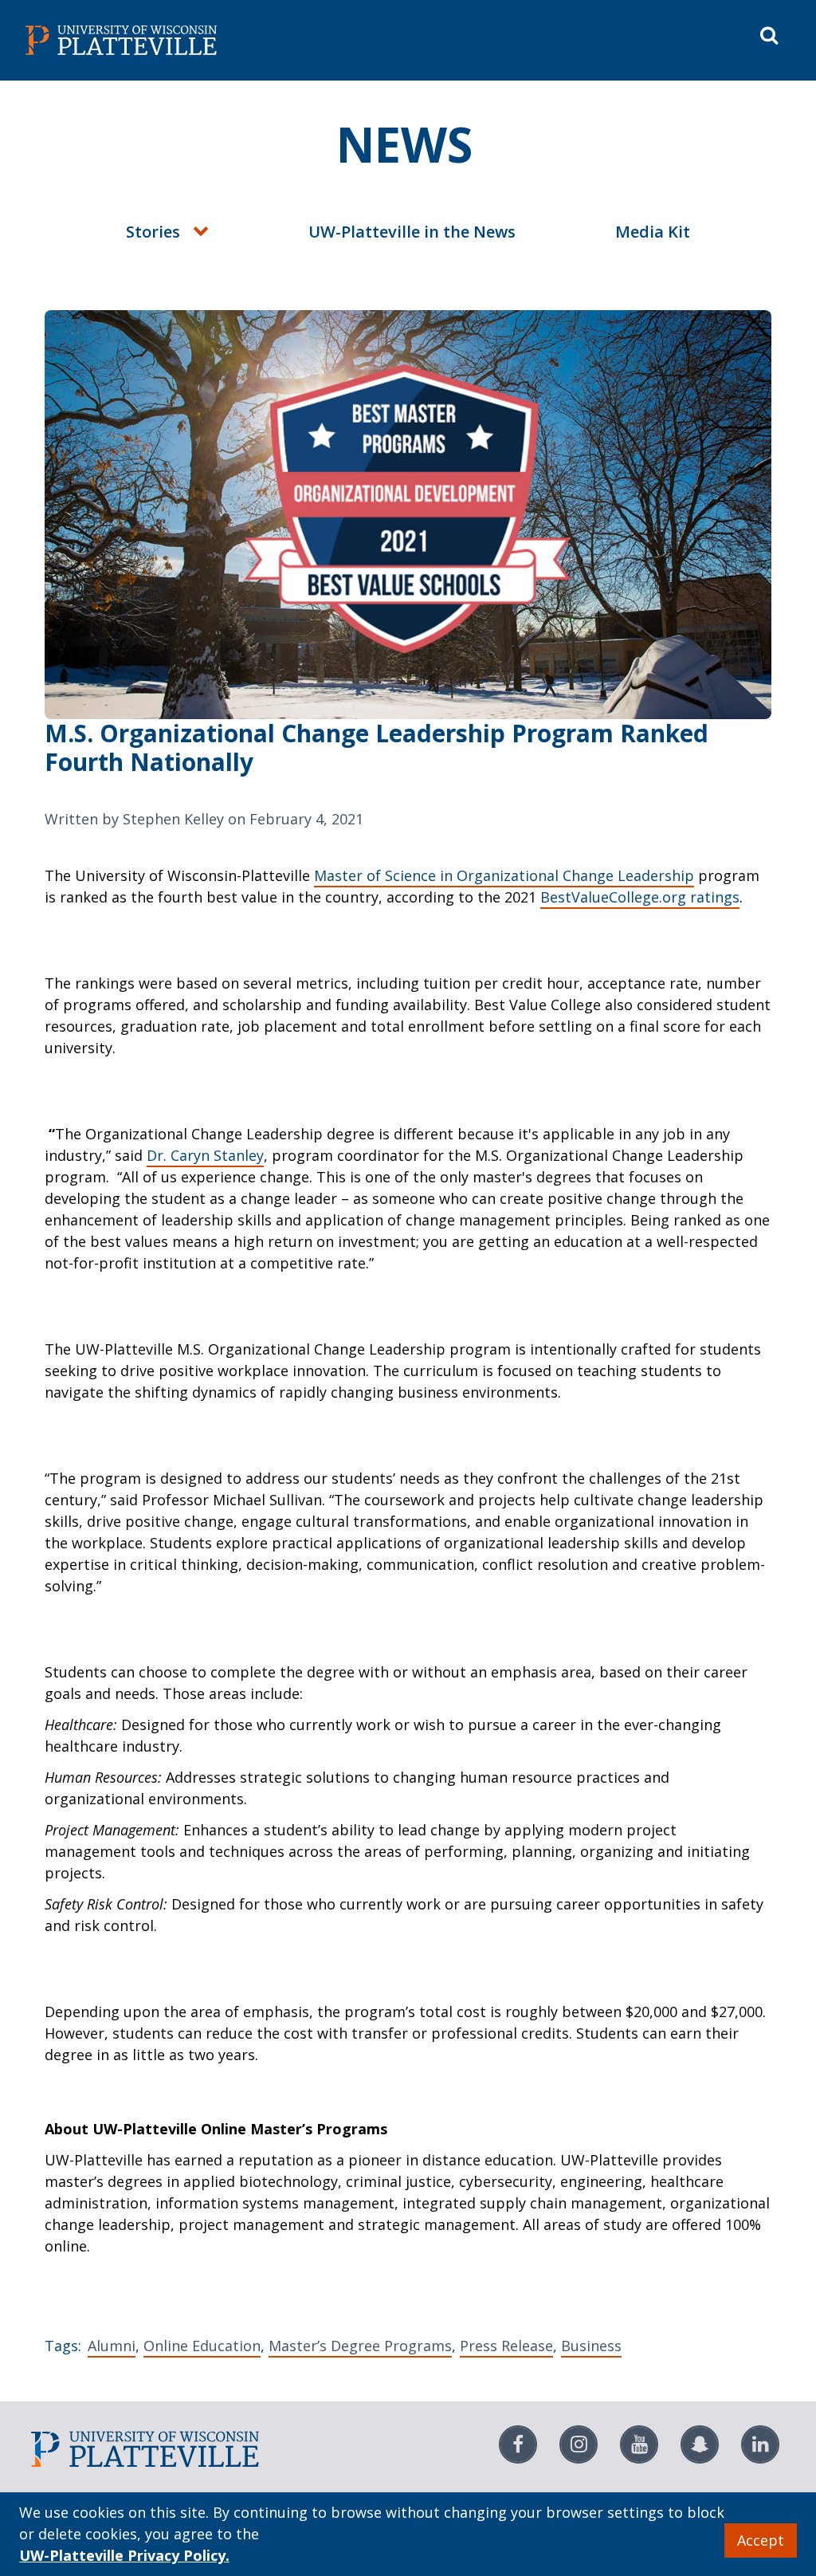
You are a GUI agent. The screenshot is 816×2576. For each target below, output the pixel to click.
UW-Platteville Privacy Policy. (124, 2555)
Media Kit (653, 232)
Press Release (506, 2346)
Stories (153, 232)
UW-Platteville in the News (412, 232)
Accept (761, 2540)
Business (591, 2346)
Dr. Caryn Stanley (205, 1155)
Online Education (202, 2346)
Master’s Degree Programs (360, 2346)
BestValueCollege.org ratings (640, 897)
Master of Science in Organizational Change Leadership (504, 875)
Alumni (112, 2346)
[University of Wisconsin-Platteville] (214, 40)
